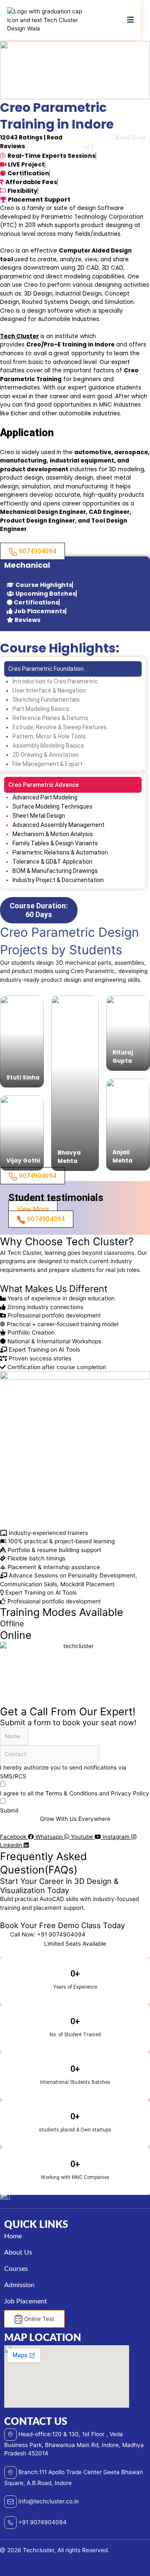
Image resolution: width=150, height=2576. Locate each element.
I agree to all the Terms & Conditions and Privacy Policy (75, 1793)
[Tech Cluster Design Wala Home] (49, 20)
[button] (75, 2557)
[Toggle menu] (130, 20)
